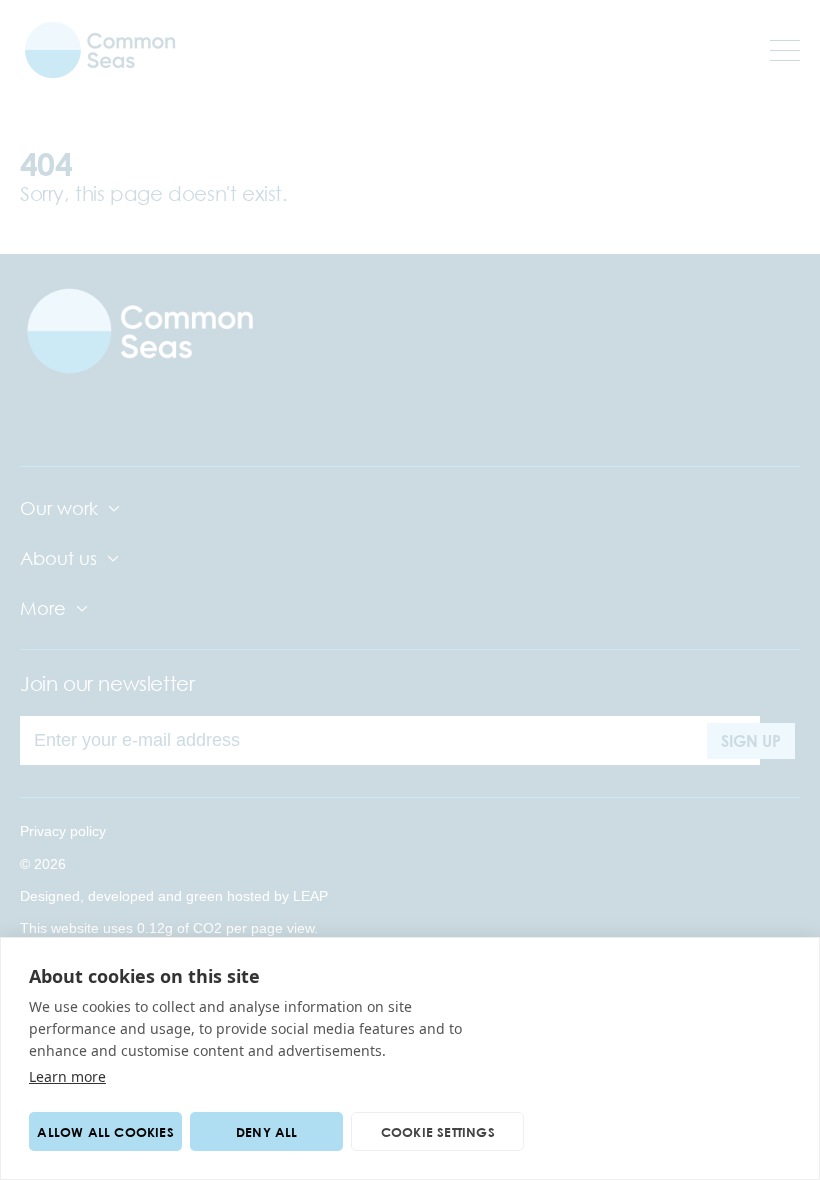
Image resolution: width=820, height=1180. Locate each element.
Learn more (67, 1076)
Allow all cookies (105, 1132)
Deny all (267, 1132)
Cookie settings (438, 1132)
